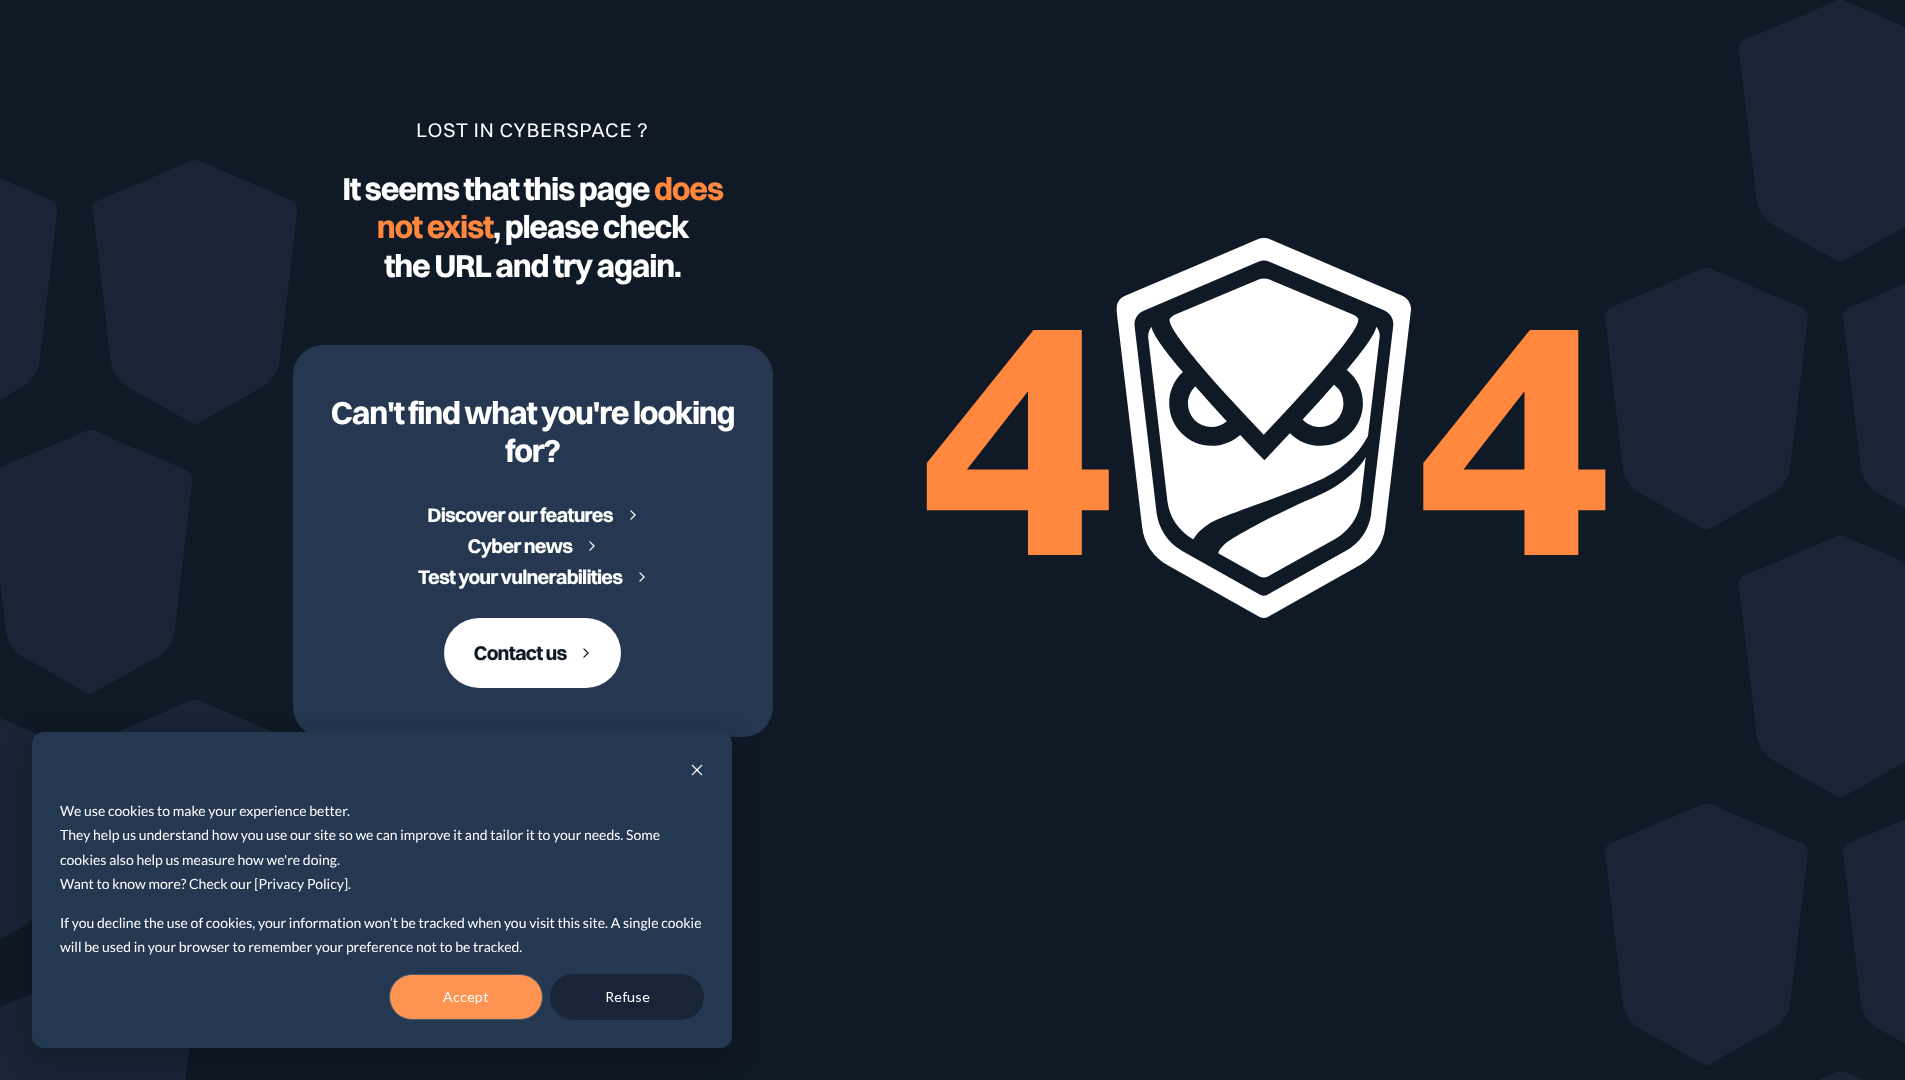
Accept (466, 996)
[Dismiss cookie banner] (697, 772)
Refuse (627, 996)
